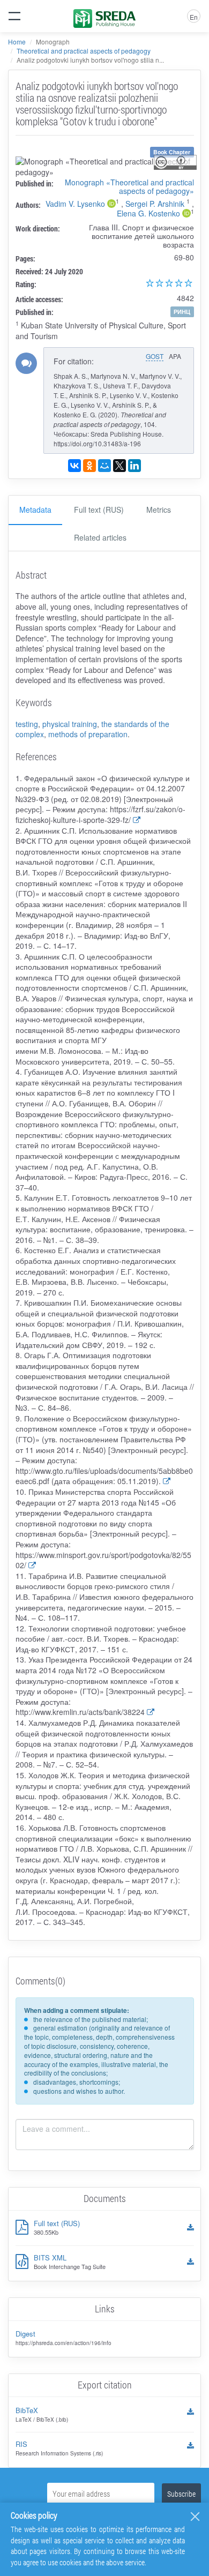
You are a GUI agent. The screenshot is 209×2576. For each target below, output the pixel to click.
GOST (155, 356)
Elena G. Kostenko (148, 213)
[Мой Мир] (104, 466)
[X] (120, 466)
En (194, 17)
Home (17, 42)
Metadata (35, 510)
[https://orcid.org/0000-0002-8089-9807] (111, 205)
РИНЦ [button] (182, 312)
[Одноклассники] (89, 466)
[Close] (195, 2517)
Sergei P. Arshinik (155, 204)
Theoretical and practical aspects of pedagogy (84, 51)
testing (27, 724)
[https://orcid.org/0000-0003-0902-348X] (186, 214)
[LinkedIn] (135, 466)
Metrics (159, 510)
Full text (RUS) (99, 510)
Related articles (100, 537)
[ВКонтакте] (74, 466)
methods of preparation (88, 734)
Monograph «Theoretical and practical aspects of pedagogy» (129, 186)
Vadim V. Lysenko (75, 204)
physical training (70, 724)
